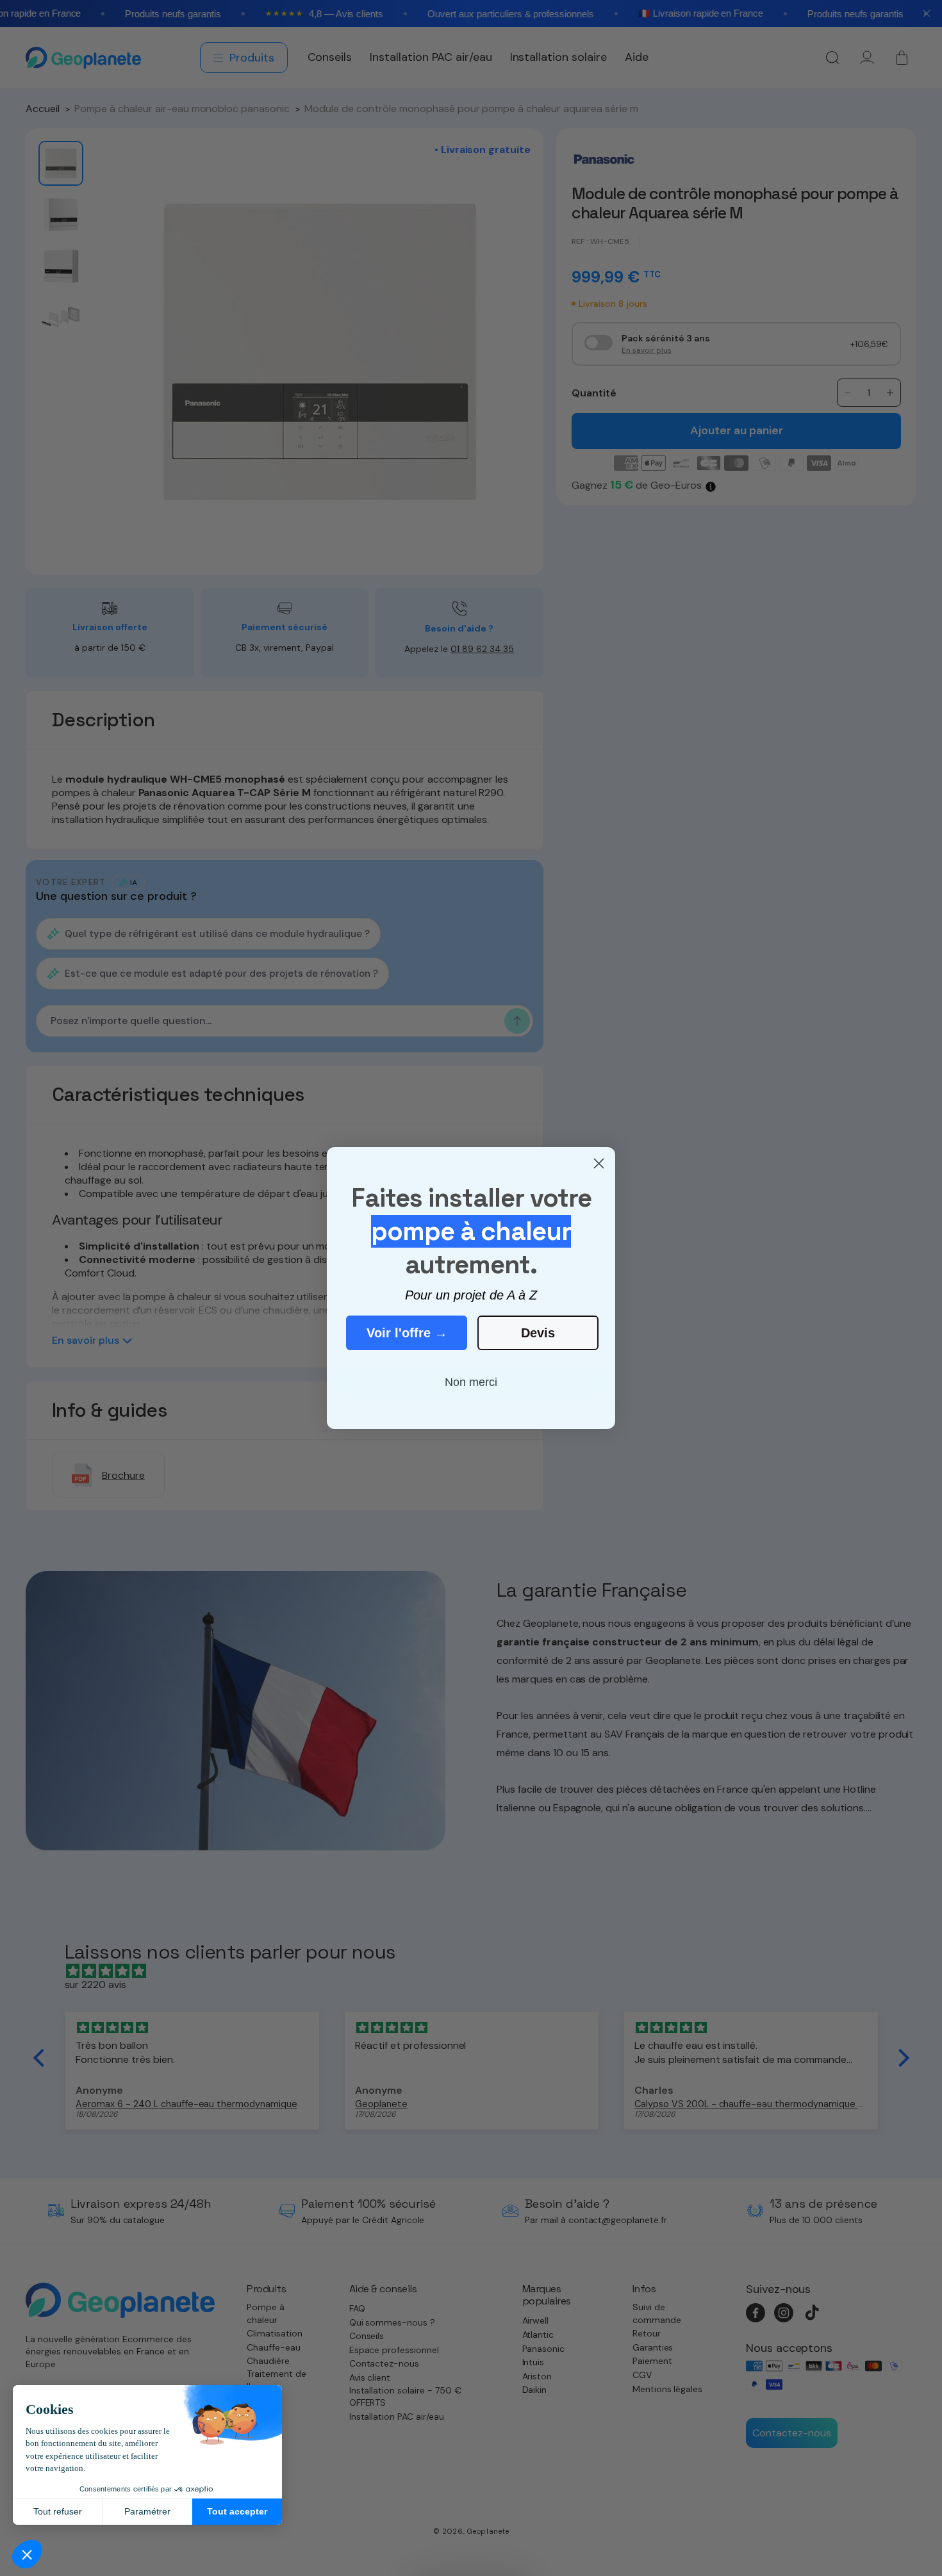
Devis (538, 1333)
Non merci (471, 1382)
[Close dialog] (599, 1163)
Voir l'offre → (407, 1333)
